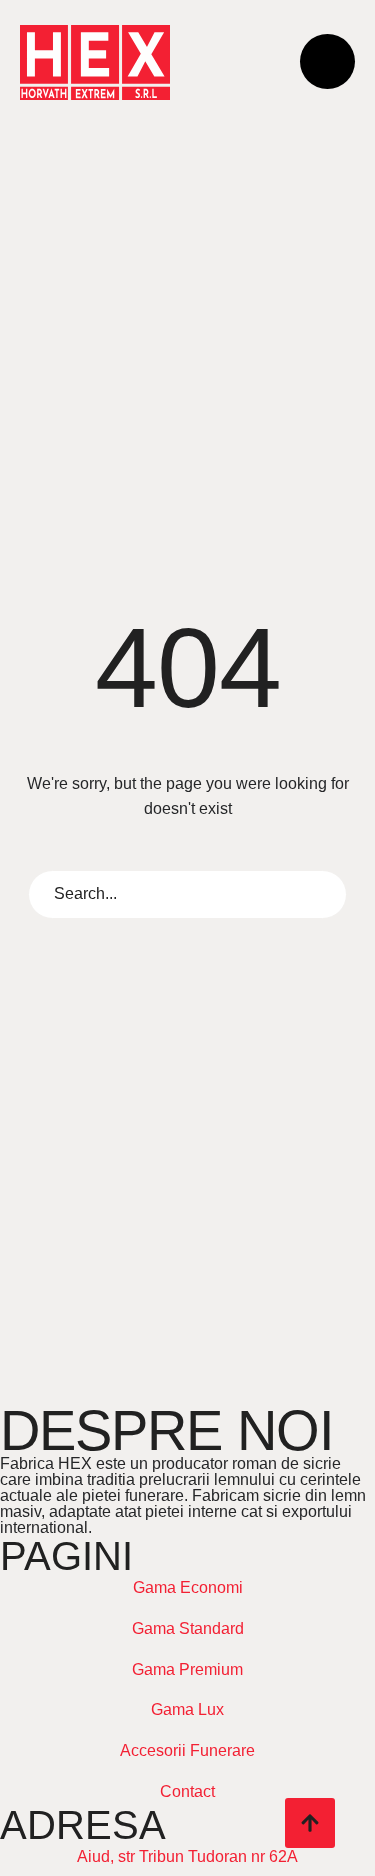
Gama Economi (188, 1587)
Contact (187, 1791)
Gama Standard (188, 1628)
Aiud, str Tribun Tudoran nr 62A (187, 1856)
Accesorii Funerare (187, 1750)
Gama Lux (187, 1709)
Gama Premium (187, 1669)
